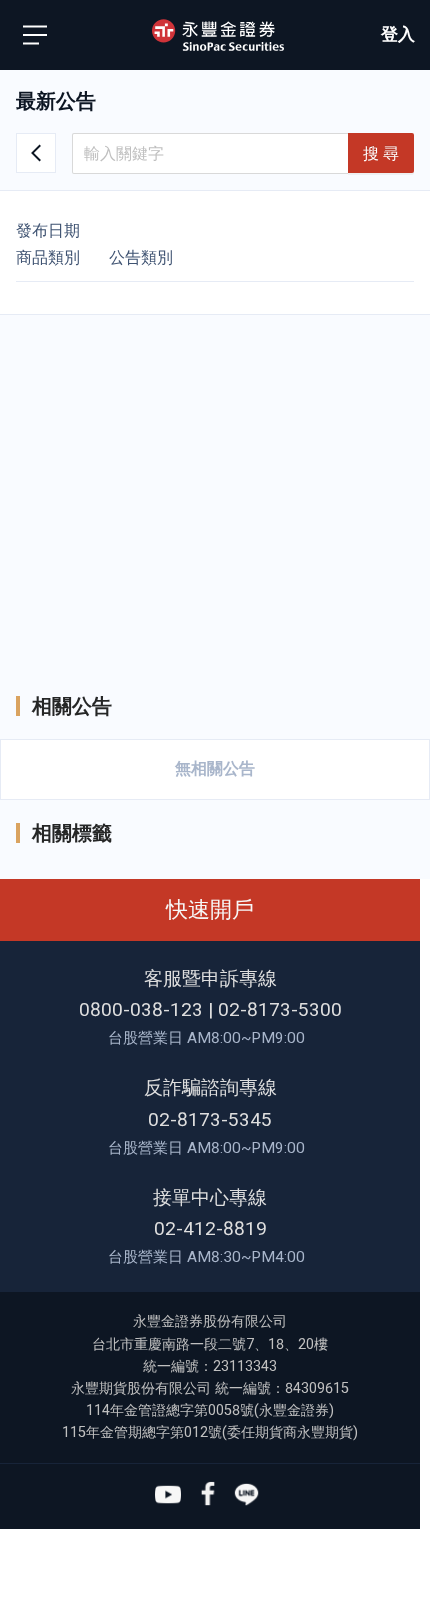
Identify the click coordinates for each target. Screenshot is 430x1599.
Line (247, 1495)
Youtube (168, 1495)
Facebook (207, 1495)
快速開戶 (210, 909)
